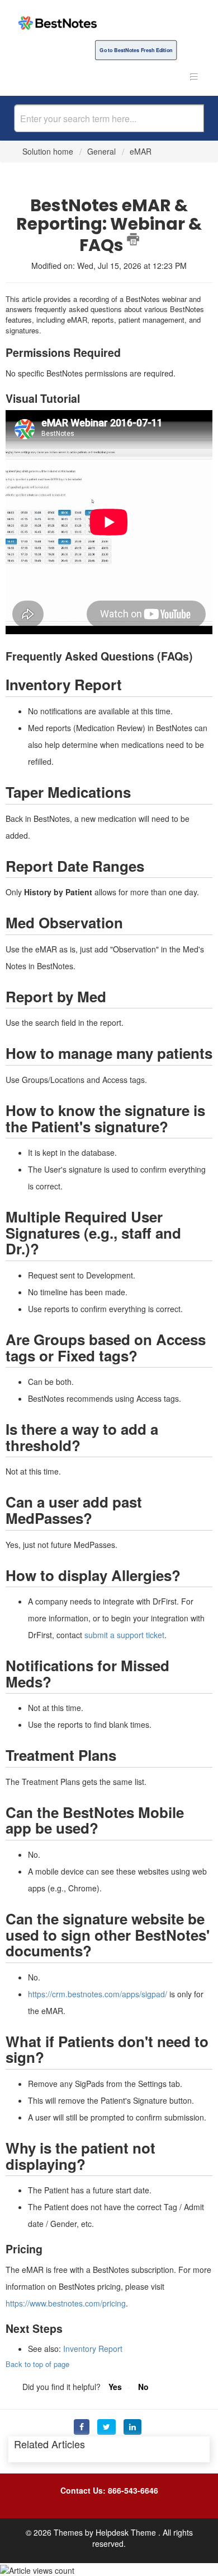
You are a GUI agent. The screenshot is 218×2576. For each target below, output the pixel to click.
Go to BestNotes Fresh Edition (136, 50)
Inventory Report (93, 2349)
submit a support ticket (124, 1635)
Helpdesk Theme (127, 2532)
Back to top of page (37, 2364)
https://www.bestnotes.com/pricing (66, 2303)
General (101, 151)
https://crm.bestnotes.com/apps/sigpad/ (98, 1994)
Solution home (49, 151)
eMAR (141, 151)
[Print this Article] (133, 239)
